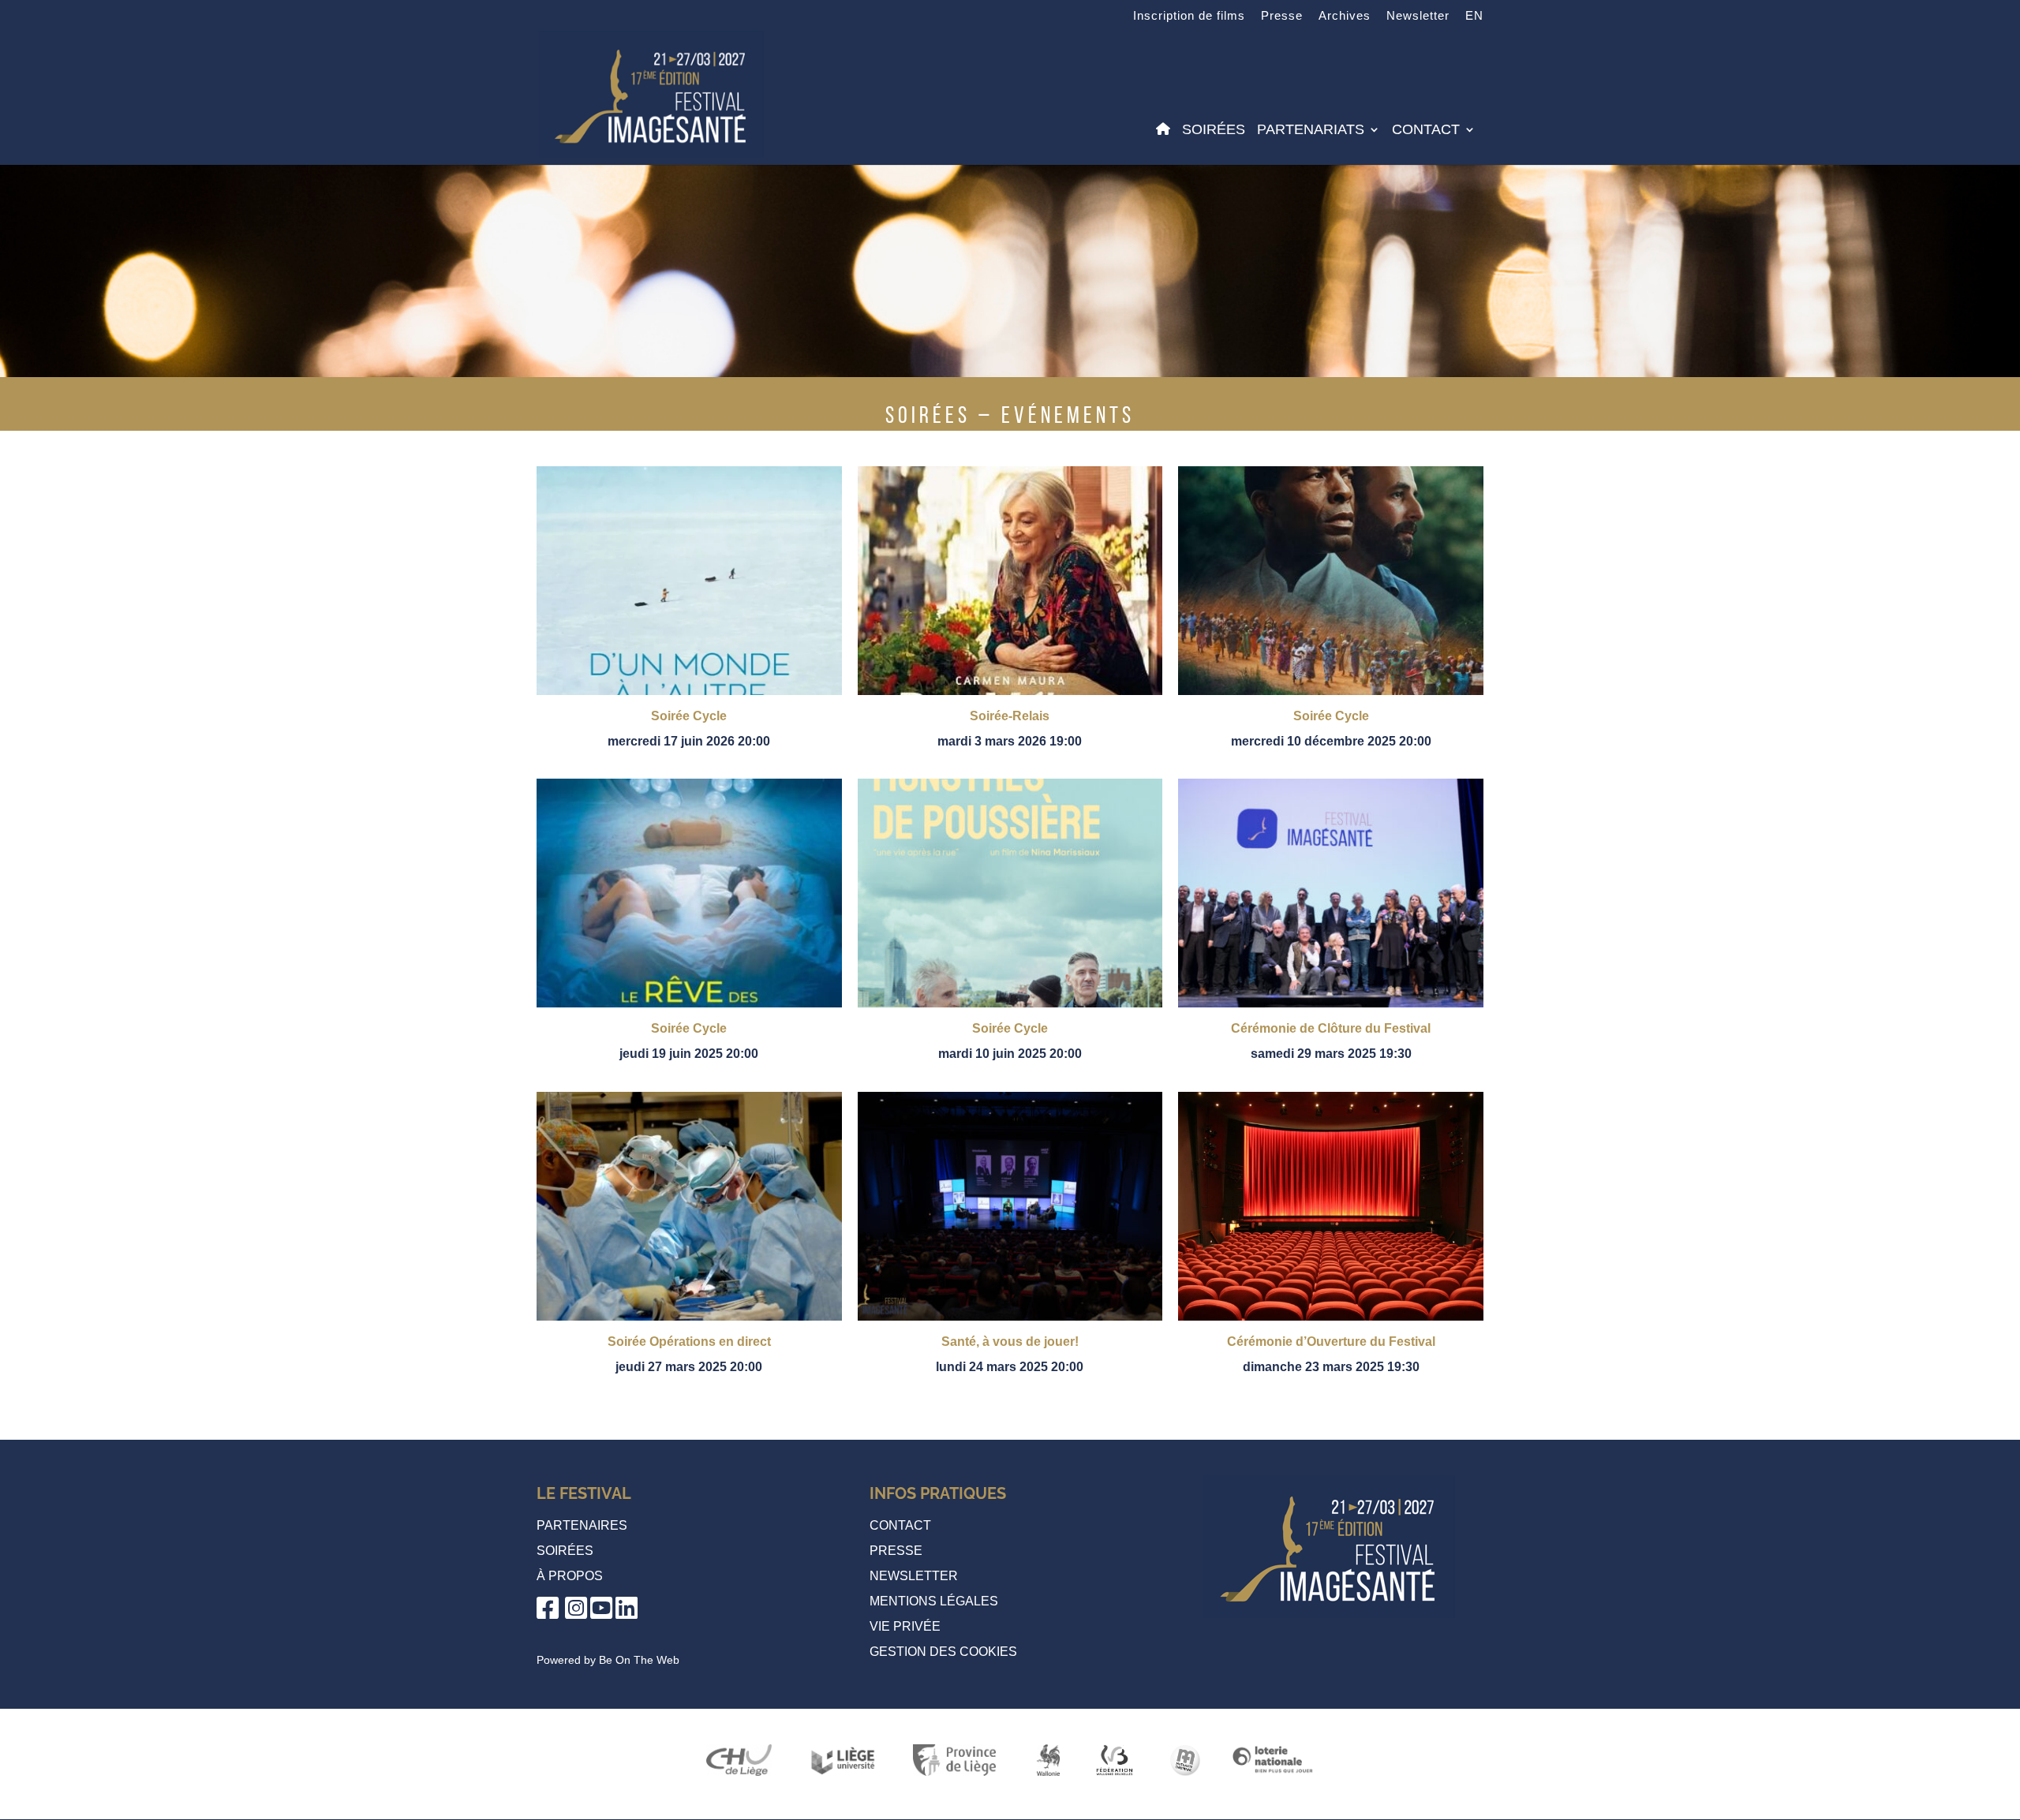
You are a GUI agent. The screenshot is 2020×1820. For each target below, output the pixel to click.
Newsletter (1418, 16)
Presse (1282, 16)
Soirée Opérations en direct (689, 1342)
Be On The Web (639, 1660)
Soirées (1214, 131)
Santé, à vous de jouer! (1010, 1342)
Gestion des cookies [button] (943, 1652)
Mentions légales (934, 1601)
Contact (1426, 131)
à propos (570, 1576)
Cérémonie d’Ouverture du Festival (1331, 1342)
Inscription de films (1189, 16)
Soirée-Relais (1010, 716)
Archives (1345, 16)
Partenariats (1311, 131)
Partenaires (582, 1525)
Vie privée (905, 1626)
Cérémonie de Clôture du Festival (1331, 1028)
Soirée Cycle (689, 716)
